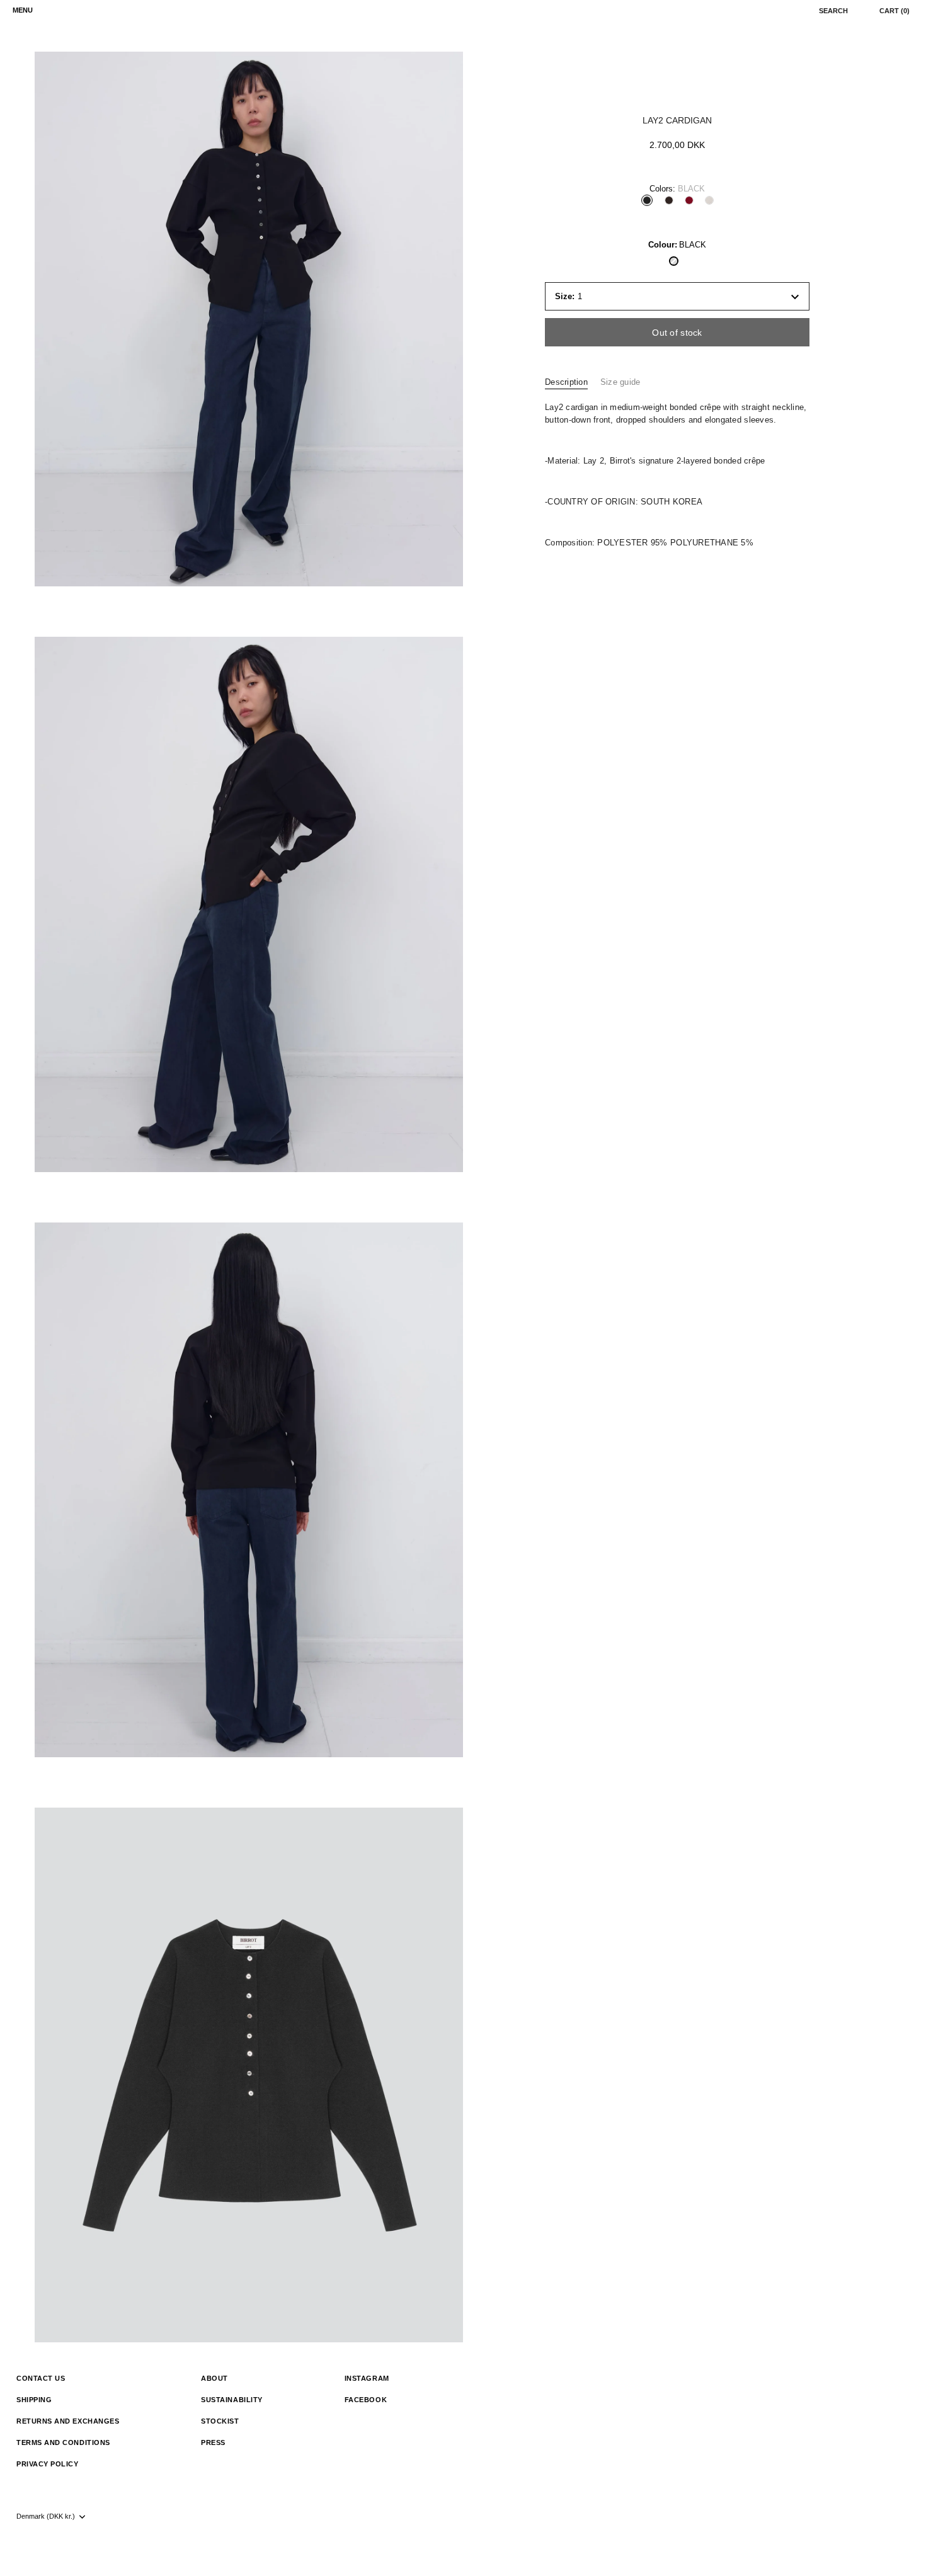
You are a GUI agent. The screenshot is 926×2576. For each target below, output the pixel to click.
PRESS (213, 2442)
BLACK (674, 261)
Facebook (366, 2400)
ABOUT (214, 2378)
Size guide (620, 382)
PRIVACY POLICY (48, 2464)
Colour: (677, 245)
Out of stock (677, 333)
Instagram (367, 2378)
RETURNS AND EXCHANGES (68, 2421)
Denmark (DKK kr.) (46, 2516)
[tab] (573, 382)
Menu (23, 10)
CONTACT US (41, 2378)
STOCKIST (220, 2421)
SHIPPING (34, 2400)
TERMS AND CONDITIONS (63, 2442)
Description (566, 382)
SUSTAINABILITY (232, 2400)
